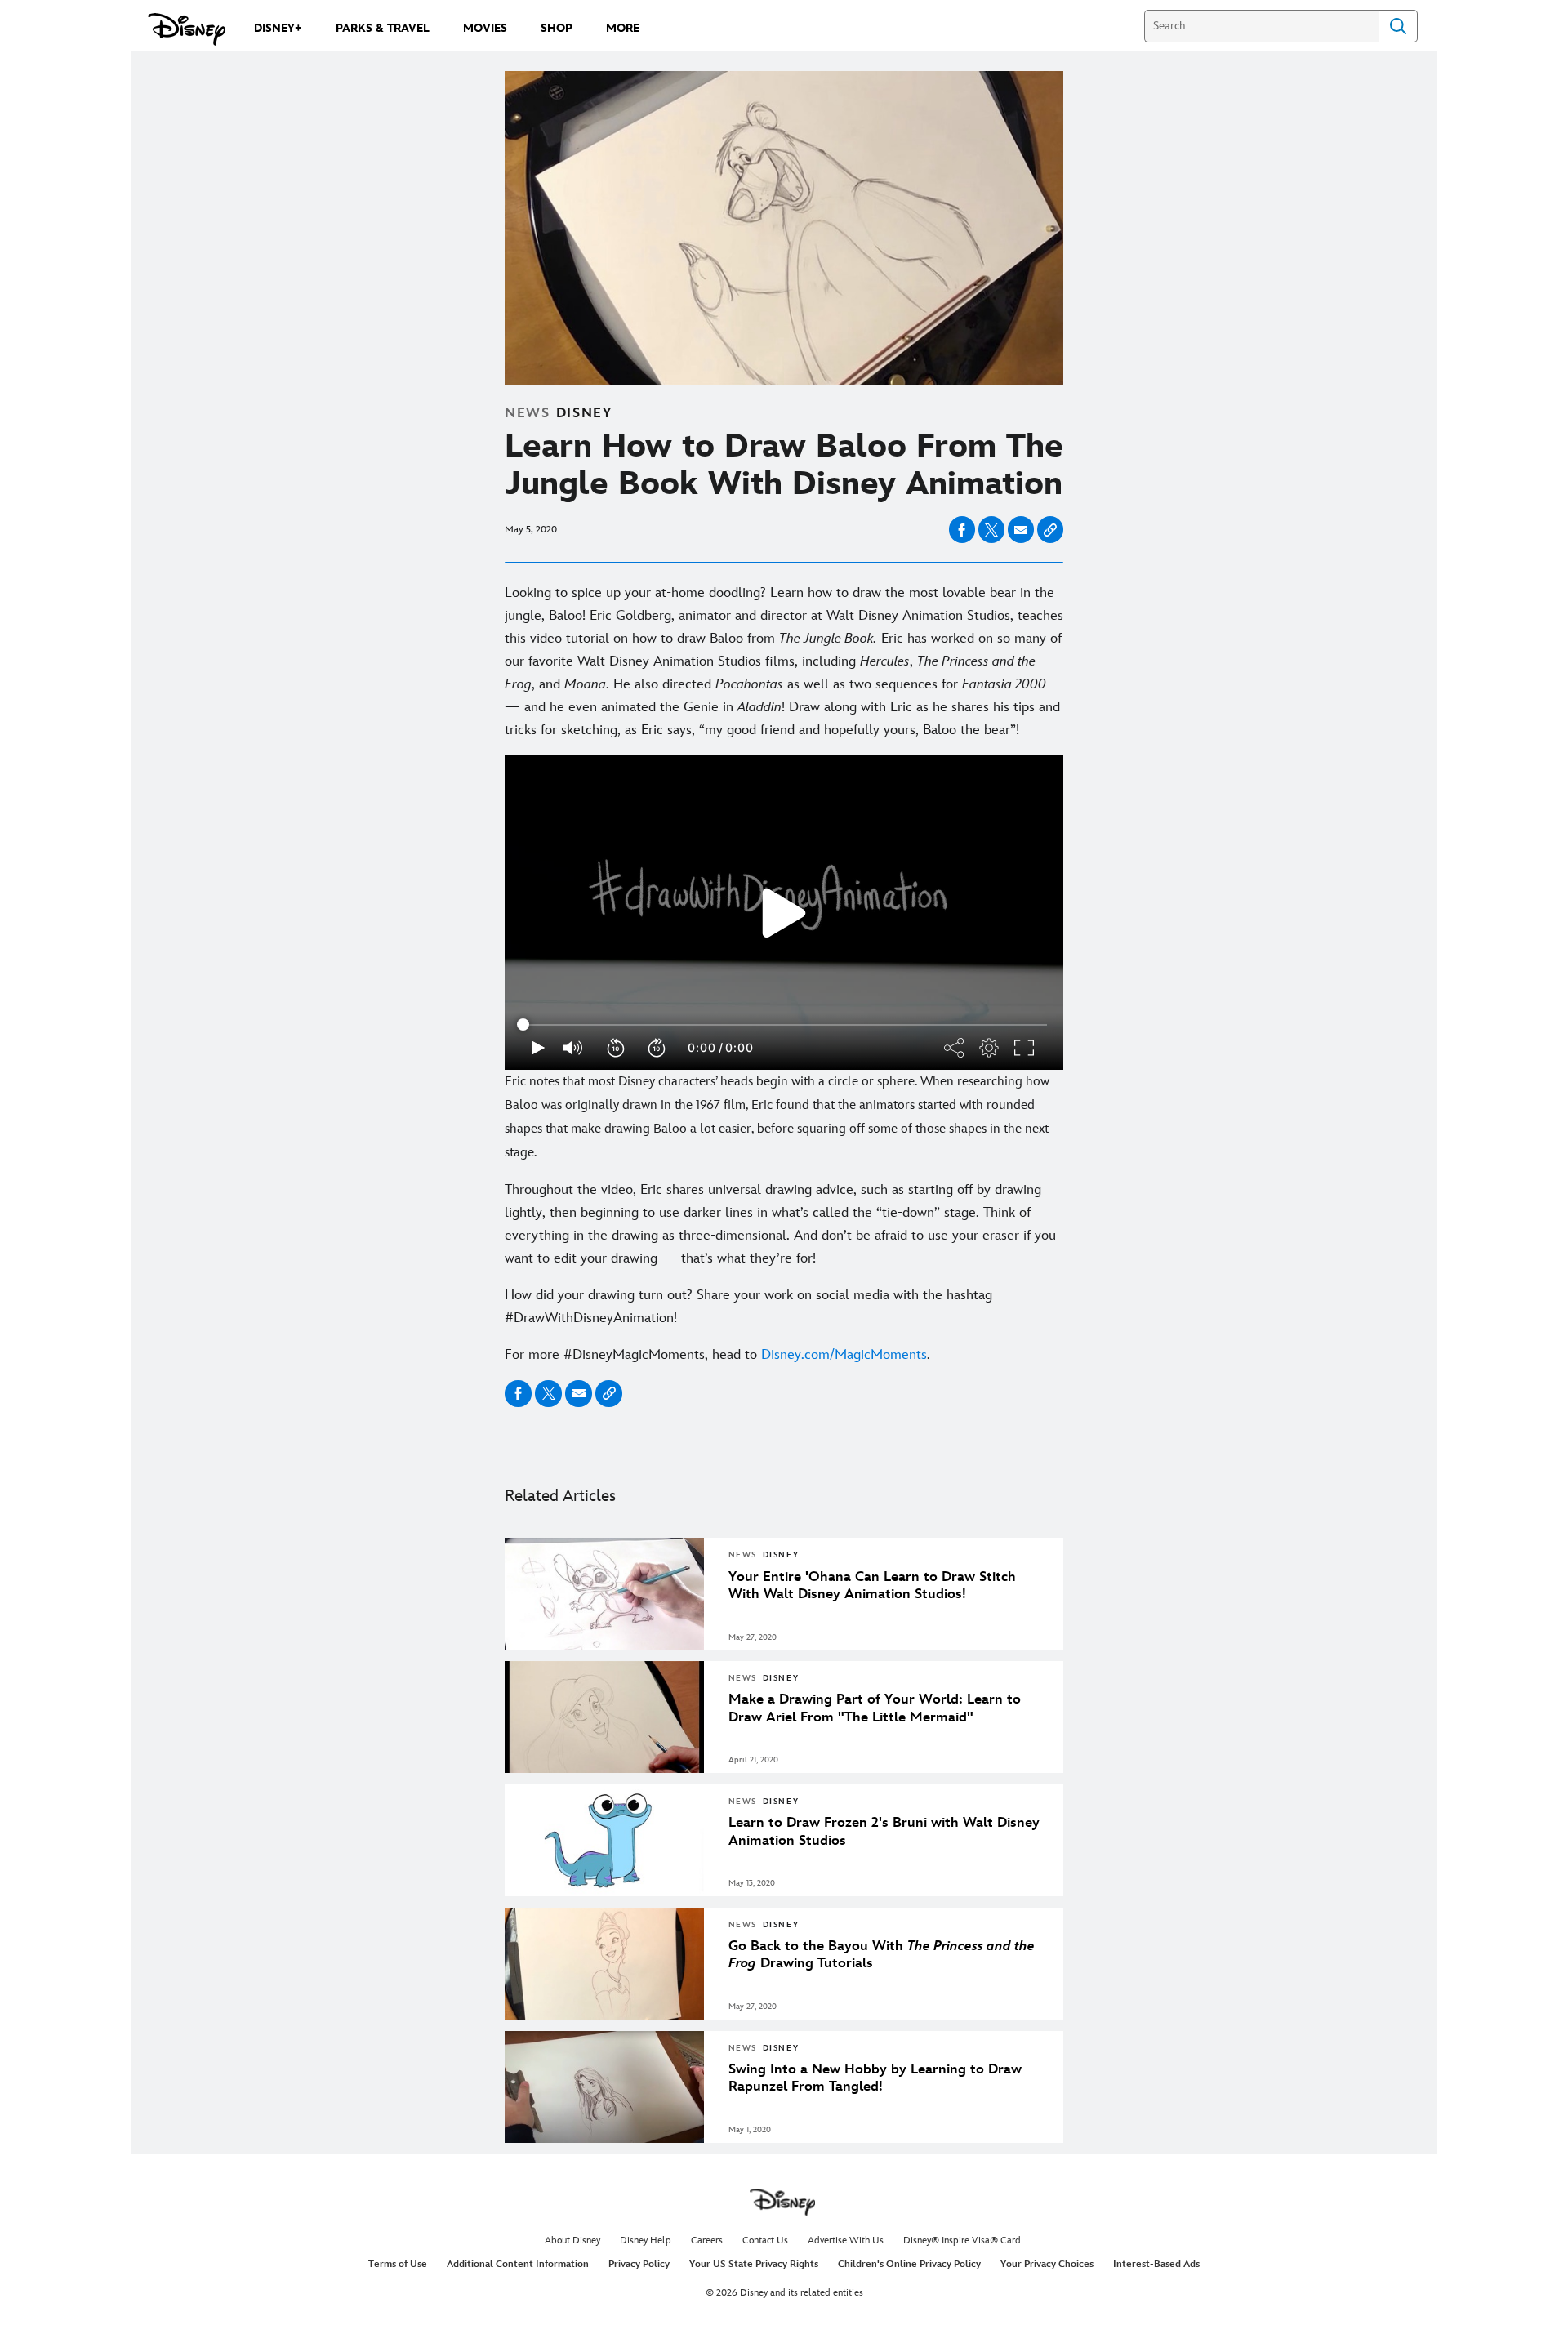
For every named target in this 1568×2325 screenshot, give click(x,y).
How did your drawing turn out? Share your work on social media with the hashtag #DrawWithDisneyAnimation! (748, 1307)
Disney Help (646, 2240)
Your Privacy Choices (1047, 2264)
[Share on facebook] (962, 530)
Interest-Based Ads (1156, 2264)
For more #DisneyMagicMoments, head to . (717, 1355)
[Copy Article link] (1050, 530)
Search (1398, 26)
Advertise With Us (846, 2240)
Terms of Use (398, 2264)
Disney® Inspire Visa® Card (962, 2240)
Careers (707, 2240)
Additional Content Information (518, 2264)
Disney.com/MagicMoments (844, 1355)
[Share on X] (991, 530)
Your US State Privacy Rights (754, 2264)
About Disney (572, 2240)
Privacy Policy (639, 2264)
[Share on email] (1021, 530)
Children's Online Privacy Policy (909, 2264)
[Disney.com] (187, 29)
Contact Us (765, 2240)
